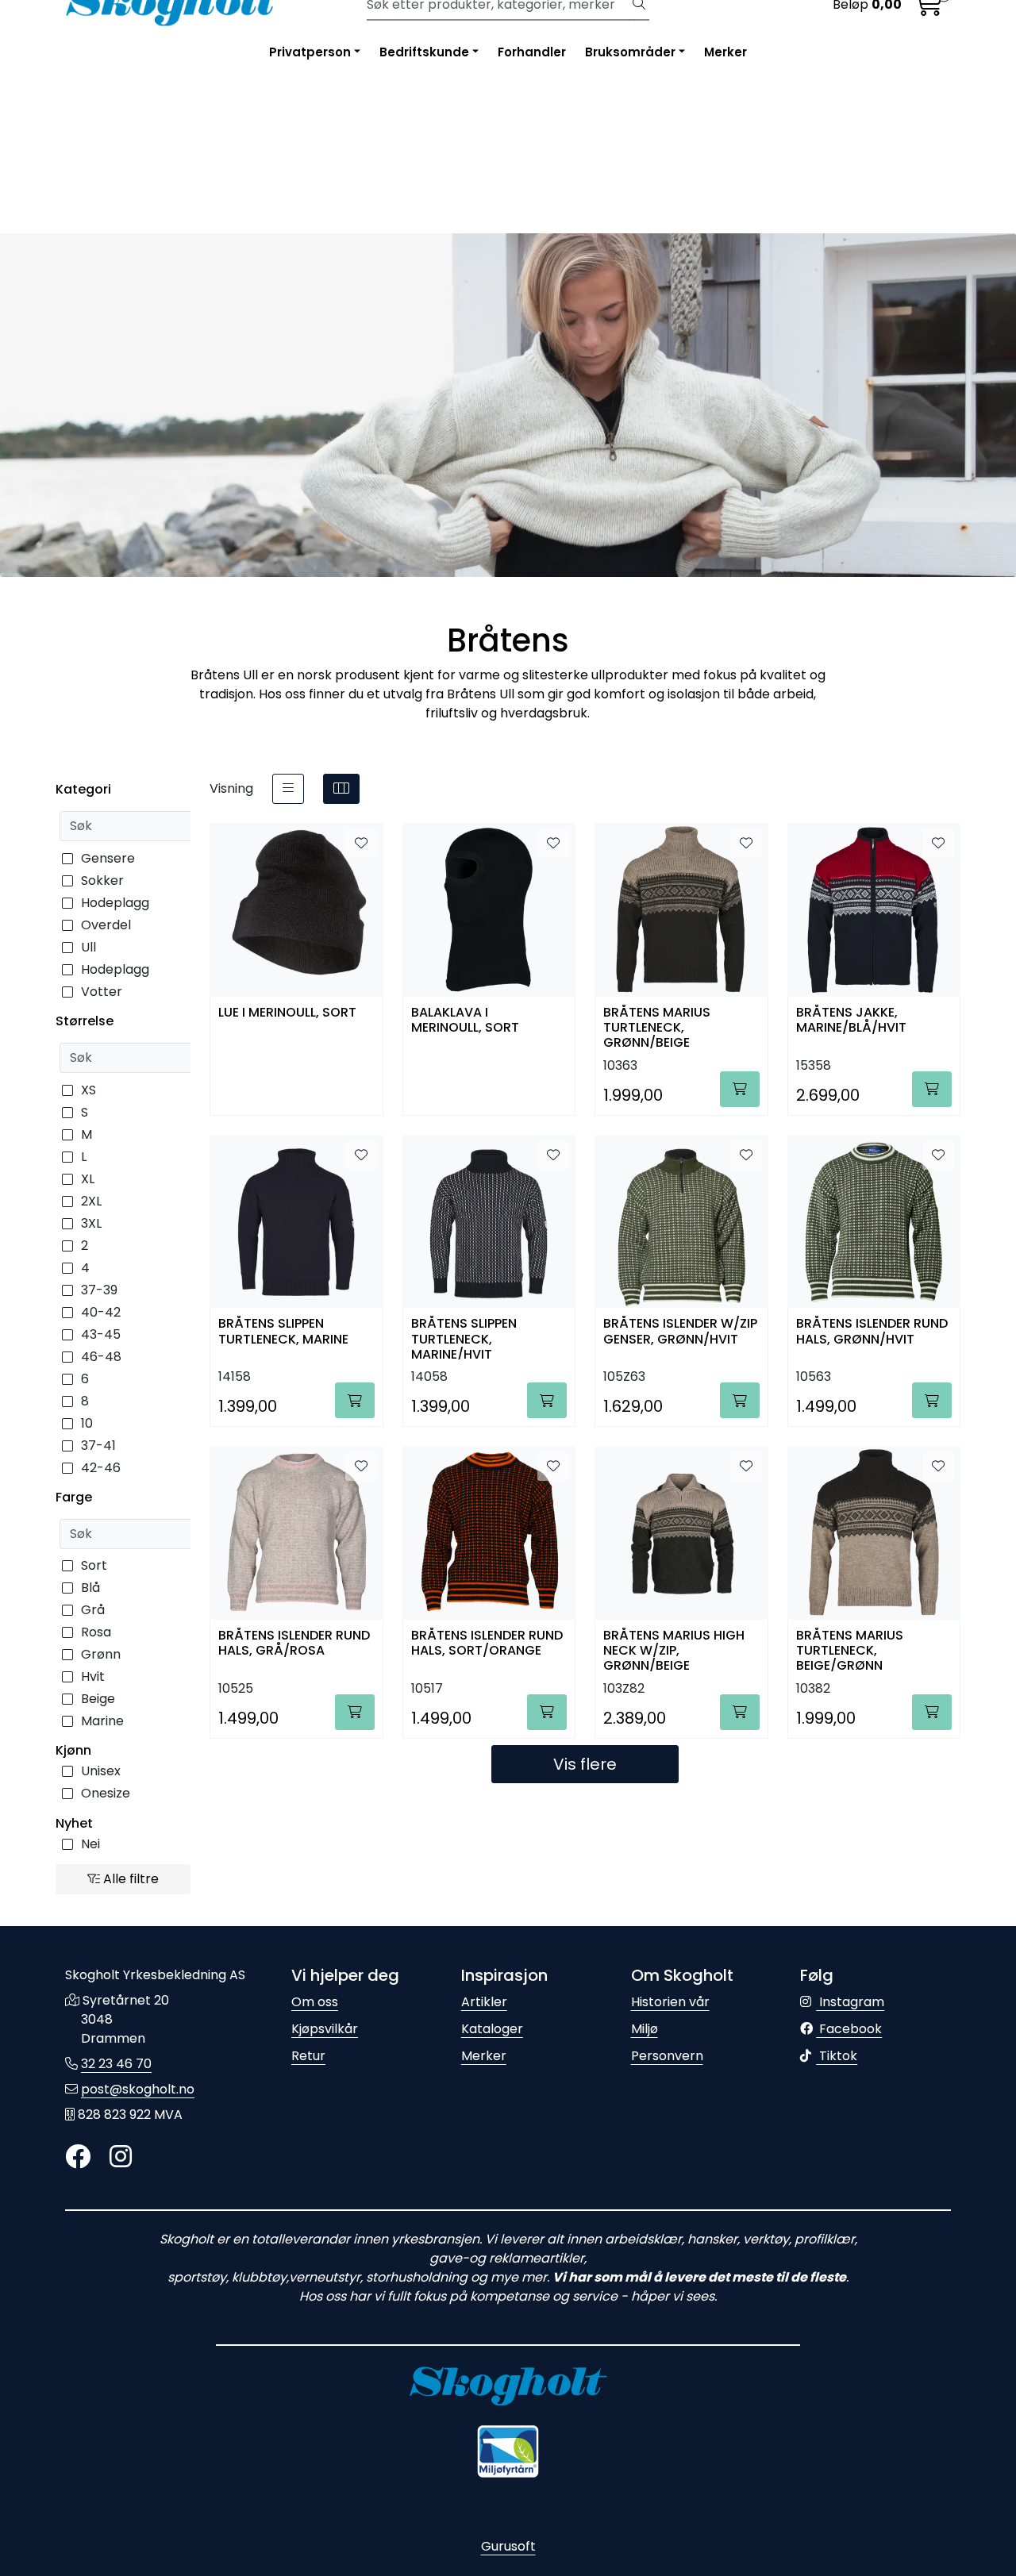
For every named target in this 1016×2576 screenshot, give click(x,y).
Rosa (96, 1632)
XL (88, 1179)
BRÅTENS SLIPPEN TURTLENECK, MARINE (283, 1332)
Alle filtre (129, 1879)
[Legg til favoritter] (361, 844)
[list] (288, 789)
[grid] (341, 789)
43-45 (101, 1334)
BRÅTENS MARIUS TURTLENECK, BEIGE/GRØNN (850, 1649)
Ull (89, 947)
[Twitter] (78, 2157)
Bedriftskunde (424, 52)
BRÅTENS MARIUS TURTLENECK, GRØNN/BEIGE (657, 1027)
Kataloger (492, 2029)
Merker (725, 52)
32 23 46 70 (116, 2064)
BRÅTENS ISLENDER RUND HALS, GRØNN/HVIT (872, 1332)
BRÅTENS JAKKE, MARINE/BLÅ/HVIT (851, 1021)
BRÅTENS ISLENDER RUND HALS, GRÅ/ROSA (294, 1644)
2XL (91, 1201)
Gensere (108, 858)
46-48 (101, 1357)
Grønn (101, 1654)
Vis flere (585, 1764)
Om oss (315, 2002)
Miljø (645, 2029)
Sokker (102, 880)
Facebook (849, 2029)
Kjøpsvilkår (325, 2029)
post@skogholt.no (138, 2089)
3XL (91, 1223)
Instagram (850, 2002)
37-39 (99, 1290)
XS (89, 1090)
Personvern (667, 2056)
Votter (102, 992)
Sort (94, 1565)
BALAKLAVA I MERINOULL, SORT (465, 1021)
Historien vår (670, 2002)
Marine (102, 1721)
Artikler (484, 2002)
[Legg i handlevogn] (740, 1089)
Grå (93, 1610)
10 (87, 1423)
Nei (90, 1844)
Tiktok (837, 2056)
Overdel (106, 925)
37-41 (98, 1446)
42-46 (101, 1468)
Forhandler (532, 52)
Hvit (93, 1676)
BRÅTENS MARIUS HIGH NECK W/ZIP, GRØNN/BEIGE (674, 1649)
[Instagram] (121, 2157)
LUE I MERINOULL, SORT (287, 1013)
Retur (308, 2056)
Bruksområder (630, 52)
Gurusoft (508, 2546)
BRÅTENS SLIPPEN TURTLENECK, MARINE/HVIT (464, 1338)
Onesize (106, 1793)
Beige (98, 1699)
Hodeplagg (115, 903)
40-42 (101, 1312)
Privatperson (310, 52)
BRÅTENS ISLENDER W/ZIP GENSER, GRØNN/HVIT (680, 1332)
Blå (90, 1588)
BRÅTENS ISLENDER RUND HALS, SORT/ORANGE (487, 1644)
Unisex (101, 1771)
